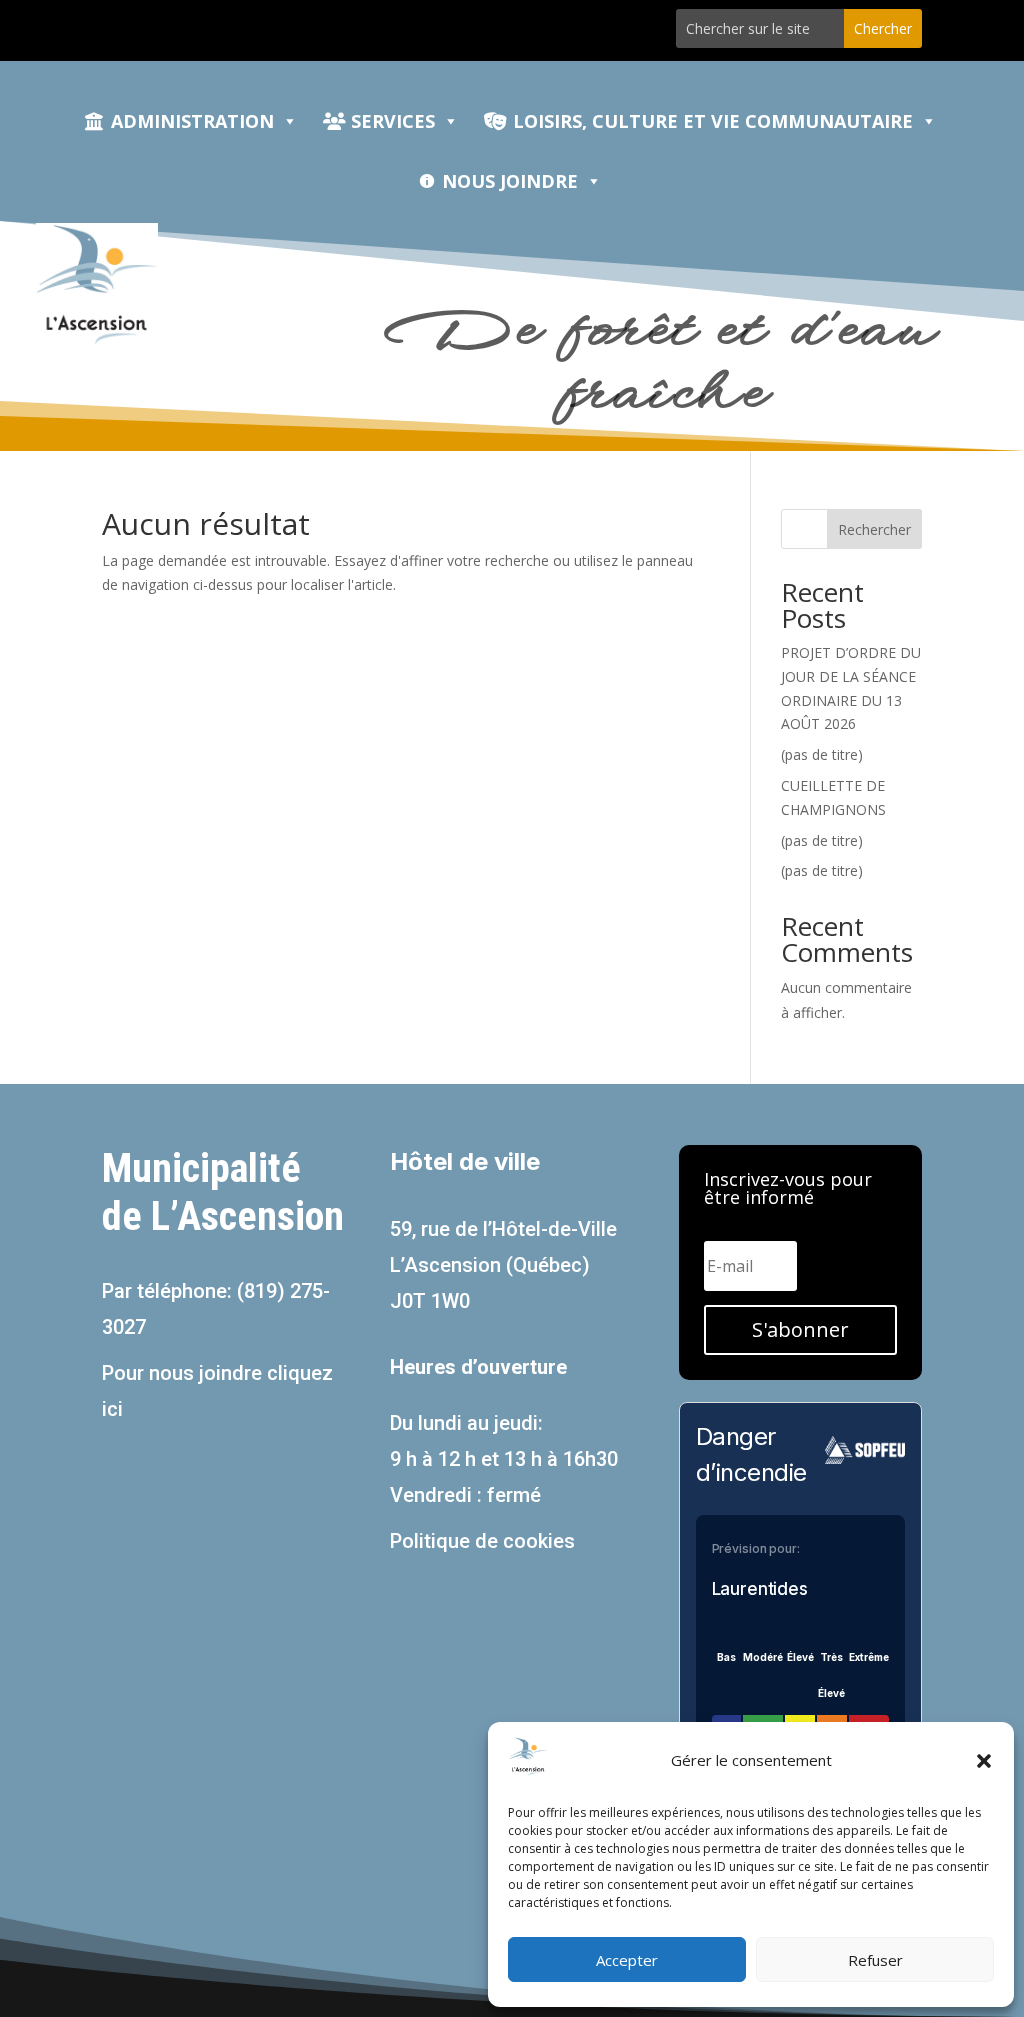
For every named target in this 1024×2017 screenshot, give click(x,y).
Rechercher (874, 529)
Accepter (627, 1960)
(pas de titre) (822, 754)
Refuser (875, 1960)
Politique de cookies (482, 1541)
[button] (984, 1761)
